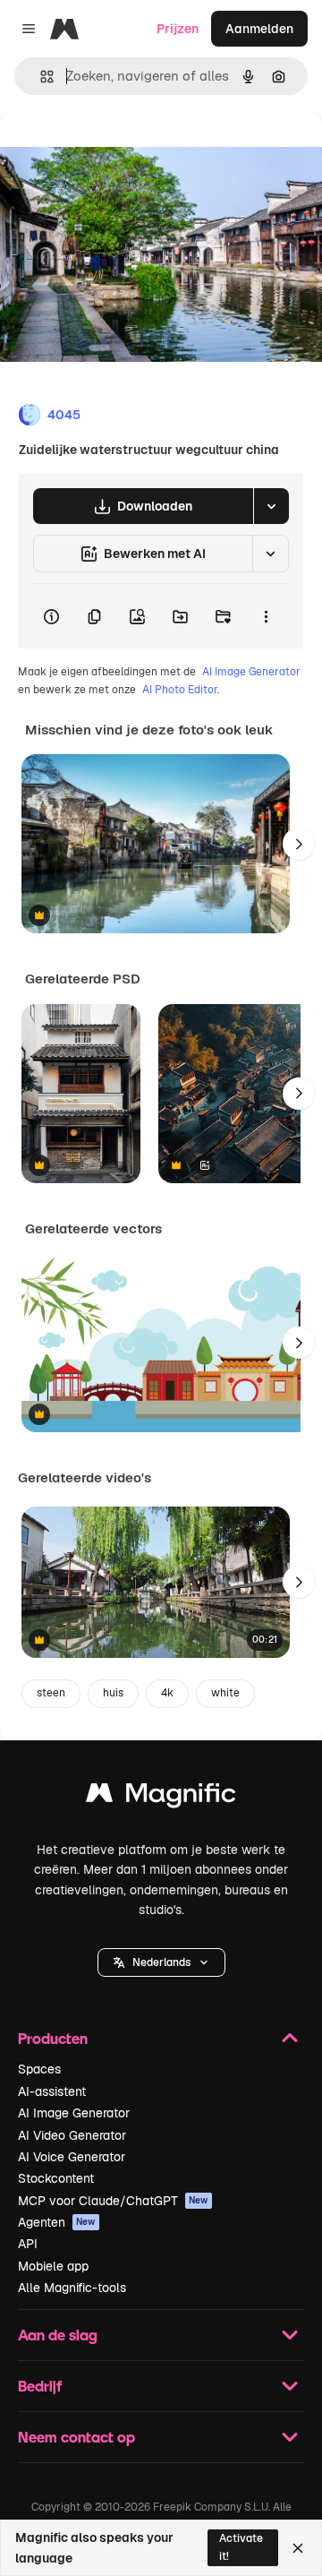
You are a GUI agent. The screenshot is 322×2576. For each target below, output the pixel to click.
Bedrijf (40, 2386)
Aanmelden (259, 29)
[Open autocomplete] (40, 77)
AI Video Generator (72, 2135)
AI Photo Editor (180, 690)
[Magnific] (161, 1797)
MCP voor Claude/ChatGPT (113, 2201)
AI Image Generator (251, 672)
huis (113, 1693)
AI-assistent (52, 2091)
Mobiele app (53, 2266)
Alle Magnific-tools (72, 2288)
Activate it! (241, 2547)
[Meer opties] (266, 616)
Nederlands (161, 1962)
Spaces (39, 2069)
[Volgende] (299, 844)
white (225, 1693)
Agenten (57, 2222)
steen (51, 1693)
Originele (118, 154)
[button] (161, 1962)
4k (167, 1693)
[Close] (298, 2548)
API (28, 2244)
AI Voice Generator (72, 2157)
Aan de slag (58, 2335)
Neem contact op (76, 2437)
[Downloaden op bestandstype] (271, 506)
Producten (53, 2038)
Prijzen (178, 29)
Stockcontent (56, 2178)
